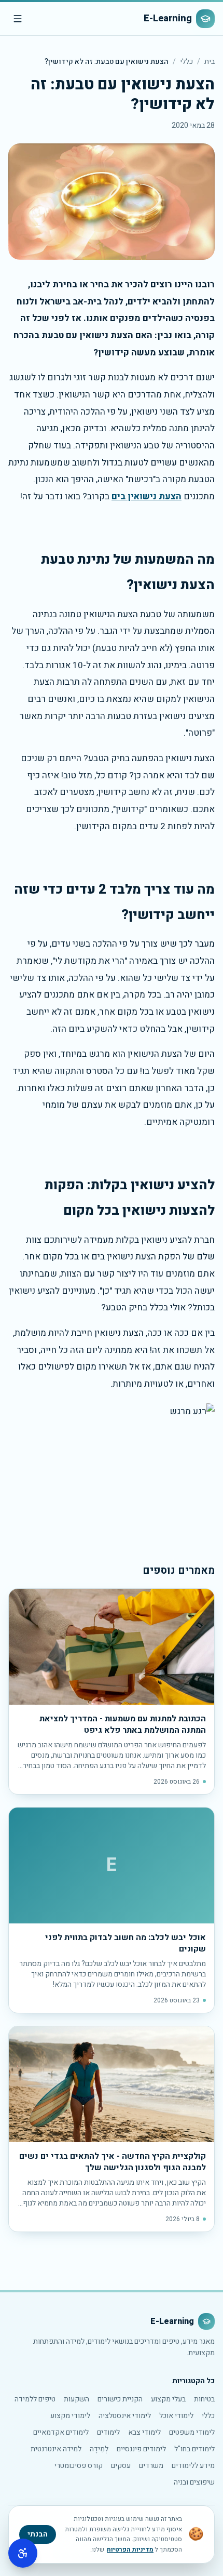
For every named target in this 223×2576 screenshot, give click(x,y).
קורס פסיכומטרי (79, 2466)
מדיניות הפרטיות (130, 2550)
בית (210, 62)
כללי (186, 62)
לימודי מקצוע (70, 2416)
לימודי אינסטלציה (125, 2416)
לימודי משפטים (192, 2432)
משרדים (151, 2466)
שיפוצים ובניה (194, 2482)
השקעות (76, 2399)
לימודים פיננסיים (141, 2449)
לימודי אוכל (176, 2416)
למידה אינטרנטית (56, 2449)
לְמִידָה (99, 2449)
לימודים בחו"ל (194, 2449)
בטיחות (204, 2399)
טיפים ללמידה (35, 2399)
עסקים (121, 2466)
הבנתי (38, 2534)
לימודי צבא (144, 2432)
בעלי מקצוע (168, 2399)
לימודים (108, 2432)
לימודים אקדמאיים (61, 2432)
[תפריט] (18, 19)
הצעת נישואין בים (147, 496)
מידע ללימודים (193, 2466)
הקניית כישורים (120, 2399)
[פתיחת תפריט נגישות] (23, 2553)
